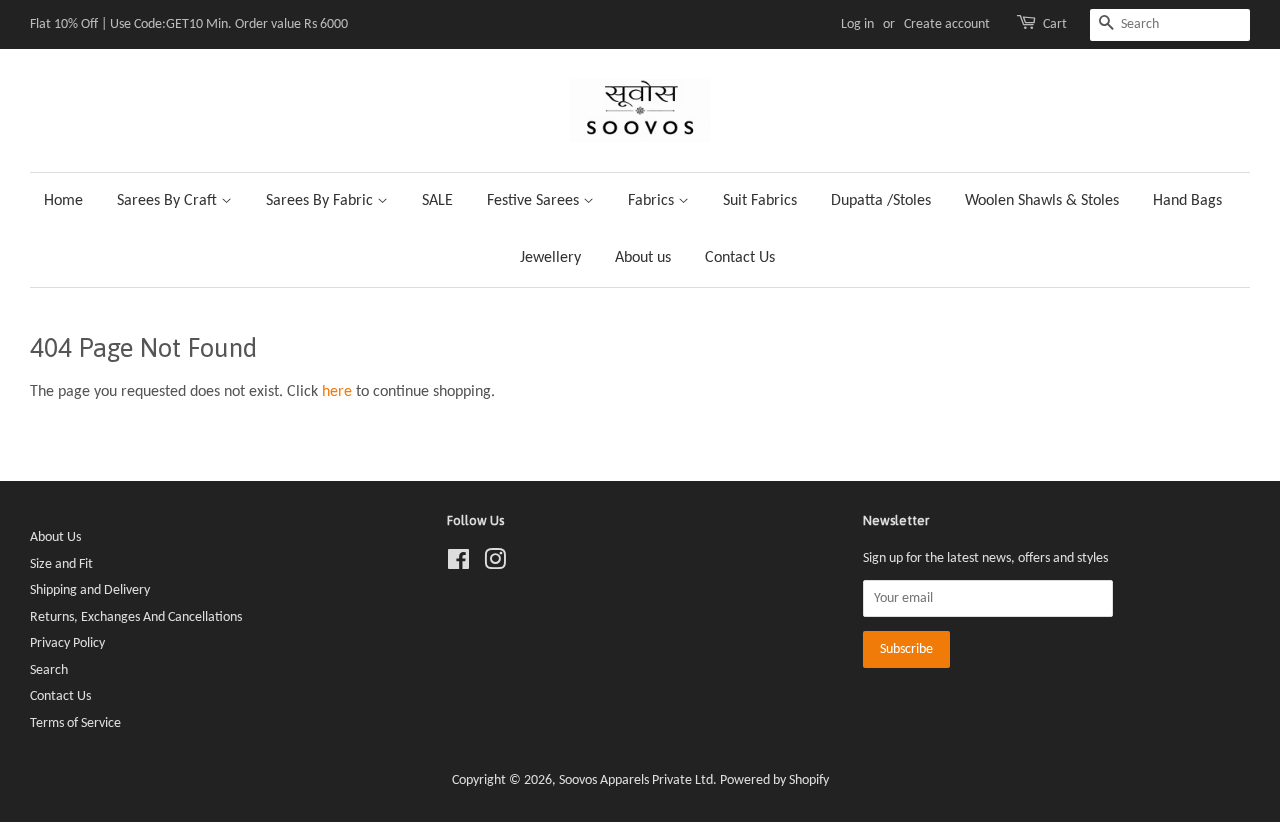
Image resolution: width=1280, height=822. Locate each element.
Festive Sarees (535, 201)
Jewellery (550, 258)
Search (49, 670)
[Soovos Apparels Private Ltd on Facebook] (458, 564)
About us (643, 258)
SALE (437, 201)
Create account (947, 24)
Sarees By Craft (169, 201)
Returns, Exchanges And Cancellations (136, 617)
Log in (857, 24)
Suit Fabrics (760, 201)
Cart (1055, 24)
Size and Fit (61, 564)
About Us (55, 537)
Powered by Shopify (774, 780)
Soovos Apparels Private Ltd (636, 780)
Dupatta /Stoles (881, 201)
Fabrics (653, 201)
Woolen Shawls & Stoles (1042, 201)
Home (63, 201)
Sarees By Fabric (321, 201)
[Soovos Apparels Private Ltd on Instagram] (495, 564)
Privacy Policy (67, 643)
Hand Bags (1187, 201)
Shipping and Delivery (90, 590)
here (337, 392)
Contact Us (740, 258)
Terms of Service (75, 723)
